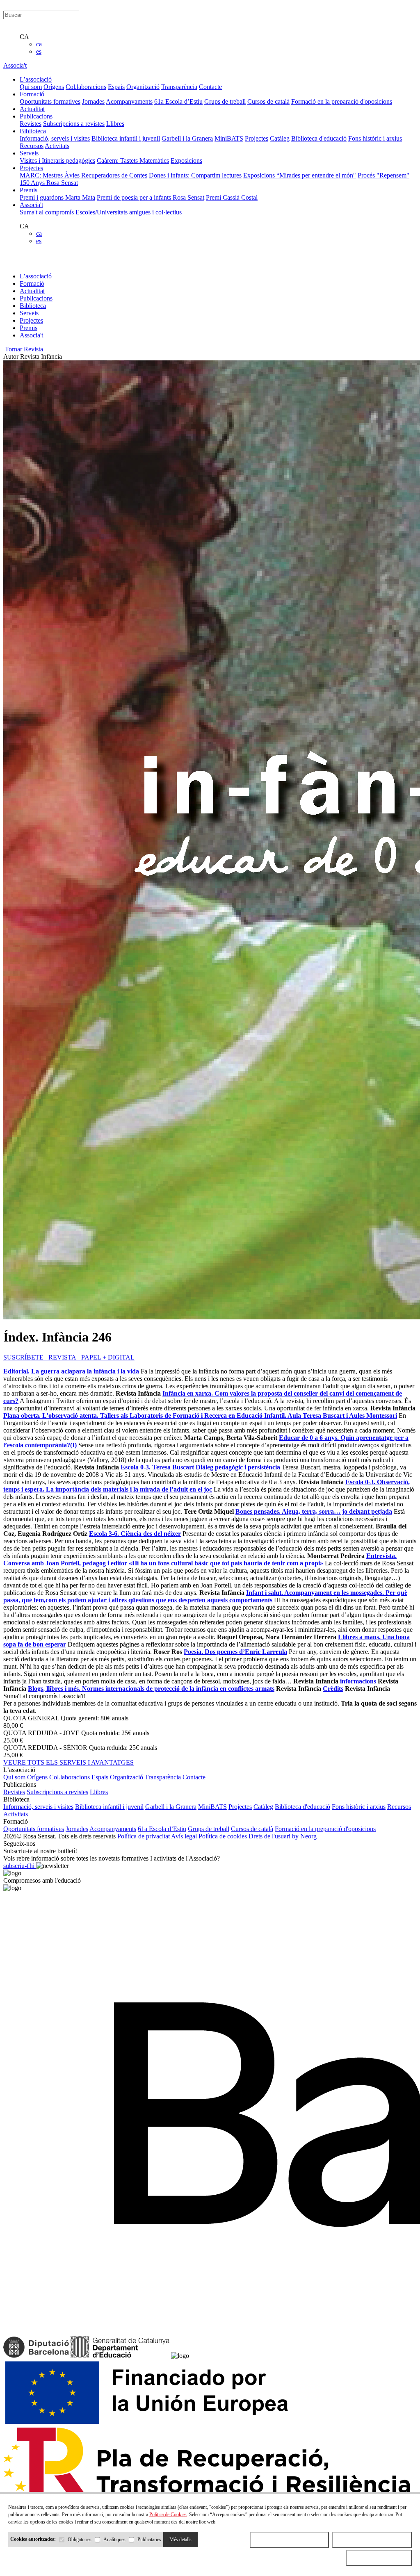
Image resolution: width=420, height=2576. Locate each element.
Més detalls (180, 2540)
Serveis (29, 313)
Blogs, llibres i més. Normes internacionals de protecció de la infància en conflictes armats (151, 1689)
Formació (32, 284)
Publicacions (36, 298)
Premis (29, 328)
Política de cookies (223, 1836)
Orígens (54, 87)
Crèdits (333, 1689)
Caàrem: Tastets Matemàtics (133, 161)
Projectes (257, 138)
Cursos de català (268, 101)
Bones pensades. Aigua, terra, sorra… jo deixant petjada (314, 1511)
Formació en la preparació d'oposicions (342, 101)
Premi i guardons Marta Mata (57, 197)
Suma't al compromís (47, 212)
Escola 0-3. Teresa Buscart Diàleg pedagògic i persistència (200, 1467)
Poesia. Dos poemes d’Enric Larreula (235, 1652)
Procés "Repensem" (383, 175)
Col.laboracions (86, 87)
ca (39, 44)
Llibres (115, 124)
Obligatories (80, 2540)
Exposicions (186, 161)
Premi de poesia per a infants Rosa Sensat (151, 197)
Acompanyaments (129, 101)
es (39, 51)
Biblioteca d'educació (319, 138)
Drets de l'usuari (269, 1836)
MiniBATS (229, 138)
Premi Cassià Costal (232, 197)
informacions (358, 1681)
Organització (143, 87)
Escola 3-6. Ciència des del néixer (135, 1534)
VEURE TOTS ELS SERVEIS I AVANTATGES (68, 1762)
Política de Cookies (168, 2515)
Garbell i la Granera (187, 138)
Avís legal (184, 1836)
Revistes (31, 124)
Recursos (32, 146)
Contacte (210, 87)
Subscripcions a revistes (74, 124)
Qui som (31, 87)
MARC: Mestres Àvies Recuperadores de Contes (83, 175)
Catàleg (280, 138)
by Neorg (304, 1836)
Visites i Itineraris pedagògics (57, 161)
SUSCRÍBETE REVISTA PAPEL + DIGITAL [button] (69, 1357)
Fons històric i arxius (375, 138)
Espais (116, 87)
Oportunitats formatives (50, 101)
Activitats (57, 146)
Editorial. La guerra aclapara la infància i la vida (71, 1371)
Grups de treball (225, 101)
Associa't (15, 65)
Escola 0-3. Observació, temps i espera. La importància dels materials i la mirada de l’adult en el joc (207, 1486)
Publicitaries (149, 2540)
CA (24, 37)
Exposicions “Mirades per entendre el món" (300, 175)
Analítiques (114, 2540)
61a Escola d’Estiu (178, 101)
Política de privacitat (144, 1836)
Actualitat (32, 291)
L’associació (36, 276)
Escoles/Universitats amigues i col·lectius (129, 212)
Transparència (179, 87)
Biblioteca (33, 306)
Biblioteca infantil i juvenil (126, 138)
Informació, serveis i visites (55, 138)
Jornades (93, 101)
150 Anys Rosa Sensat (49, 183)
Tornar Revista (23, 349)
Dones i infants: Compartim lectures (195, 175)
